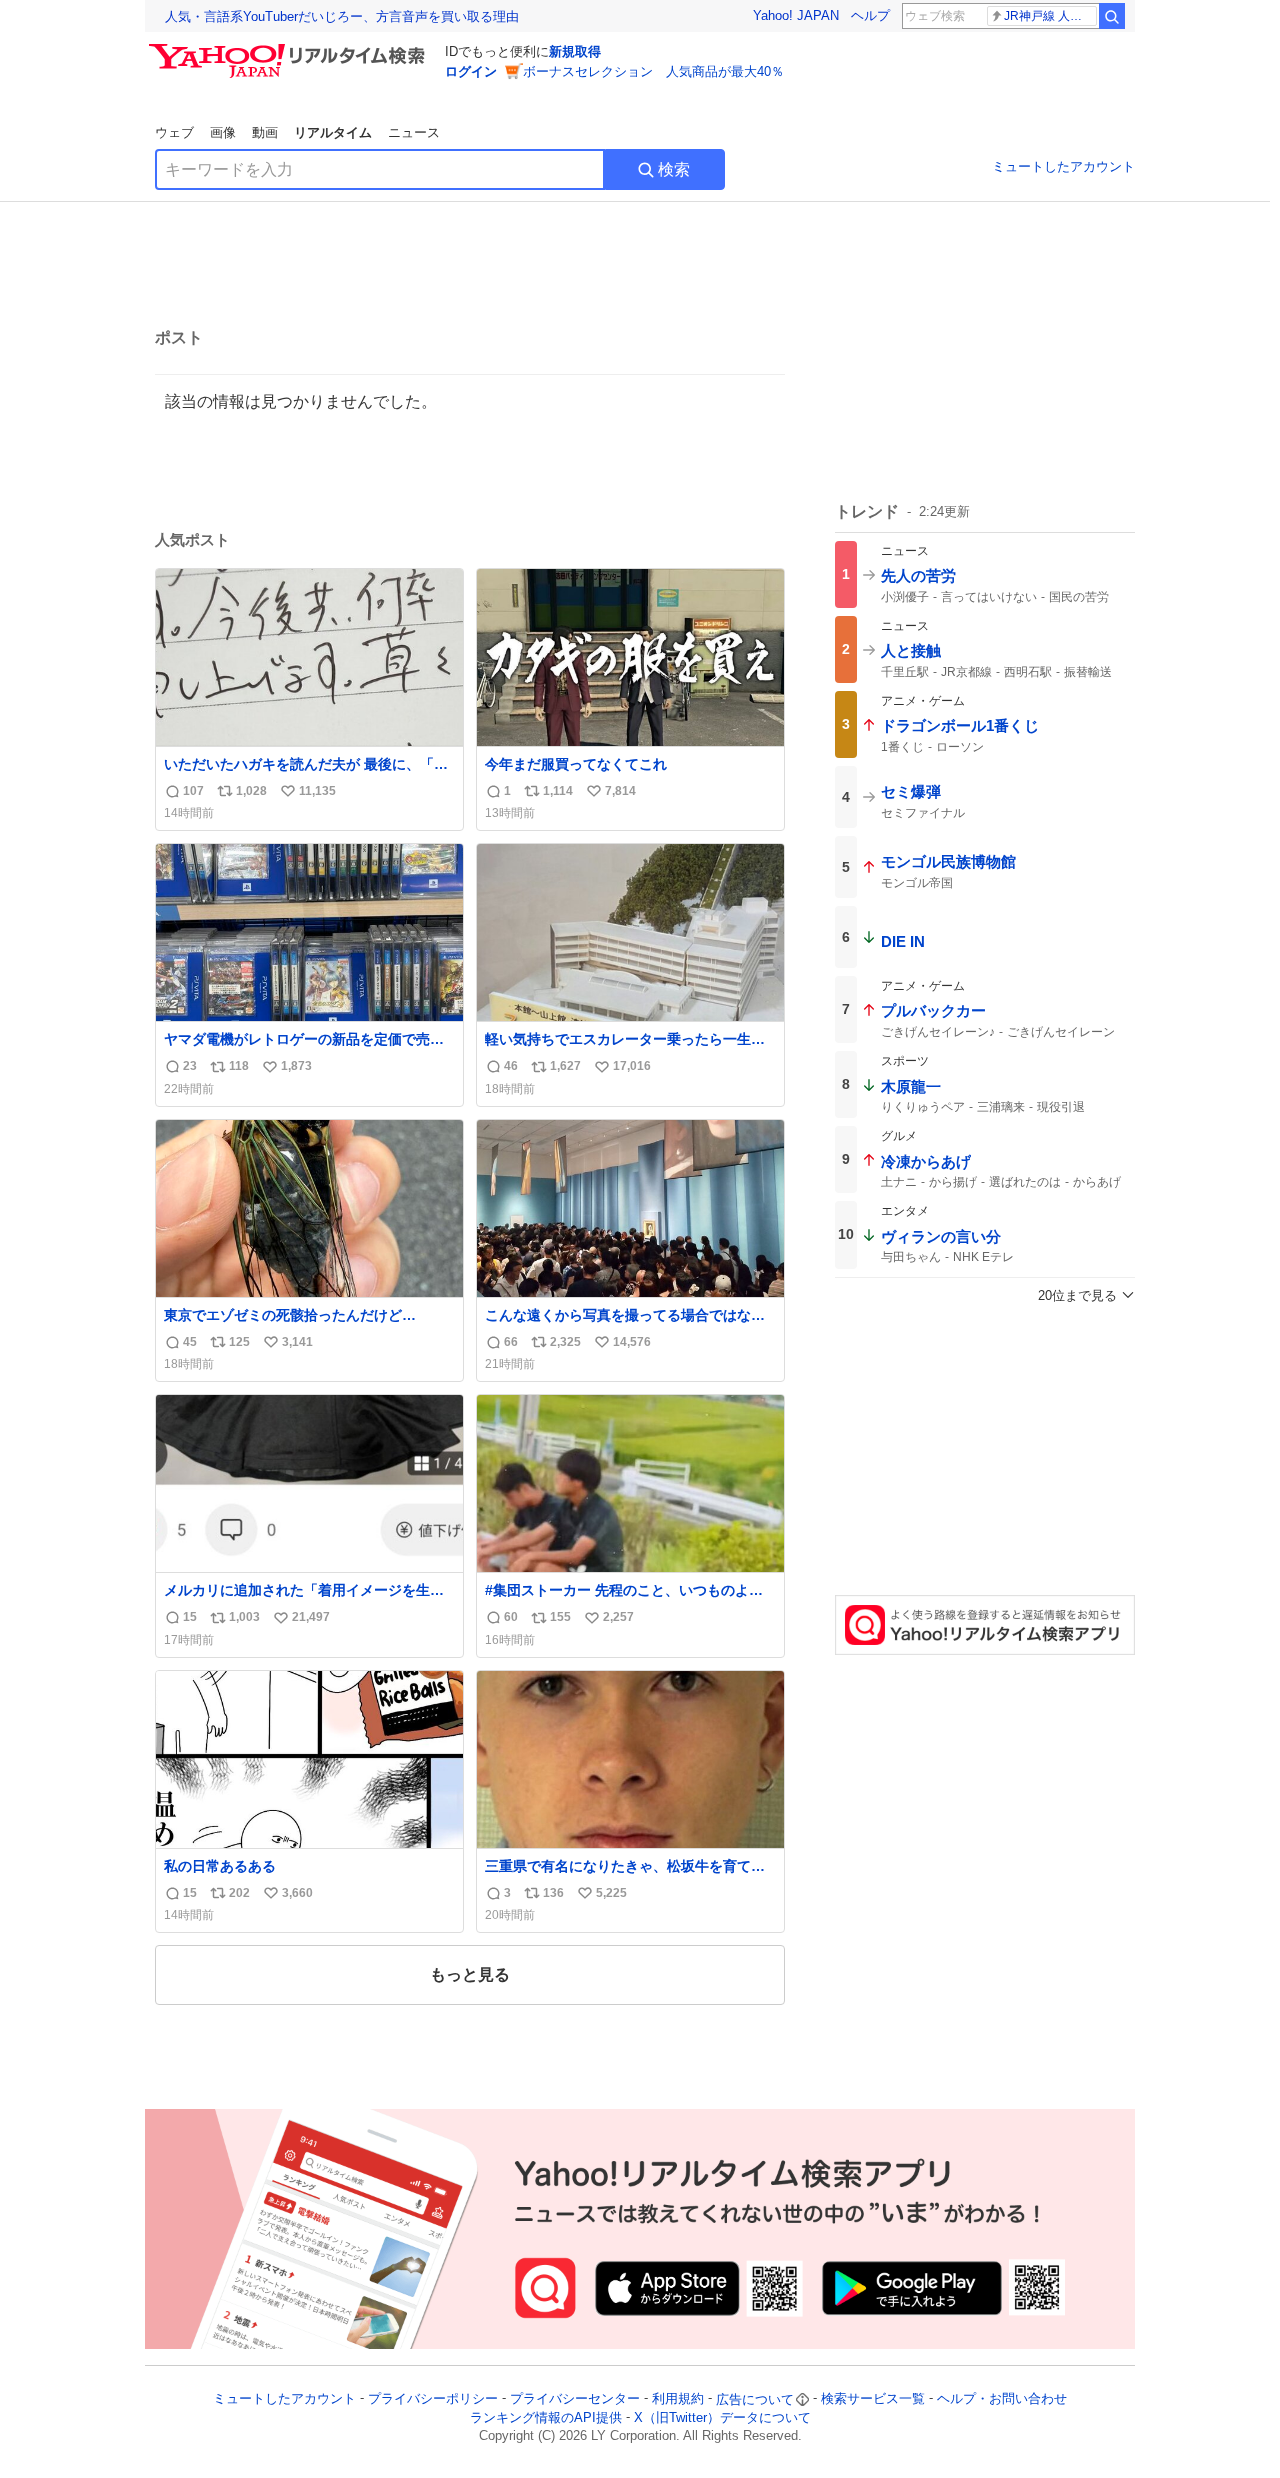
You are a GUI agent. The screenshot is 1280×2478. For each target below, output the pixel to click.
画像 (223, 132)
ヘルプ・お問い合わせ (1002, 2399)
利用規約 (678, 2399)
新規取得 (575, 51)
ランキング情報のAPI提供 (546, 2417)
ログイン (471, 71)
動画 (265, 132)
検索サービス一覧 (873, 2399)
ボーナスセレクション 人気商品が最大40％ (653, 71)
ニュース (414, 132)
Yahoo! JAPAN (796, 15)
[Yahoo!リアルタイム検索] (290, 49)
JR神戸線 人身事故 (1050, 16)
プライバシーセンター (575, 2399)
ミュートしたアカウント (1063, 166)
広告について (755, 2399)
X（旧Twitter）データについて (722, 2417)
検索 (674, 169)
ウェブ (174, 132)
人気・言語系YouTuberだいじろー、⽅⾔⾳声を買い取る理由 (342, 16)
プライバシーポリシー (433, 2399)
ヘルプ (870, 15)
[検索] (1112, 16)
